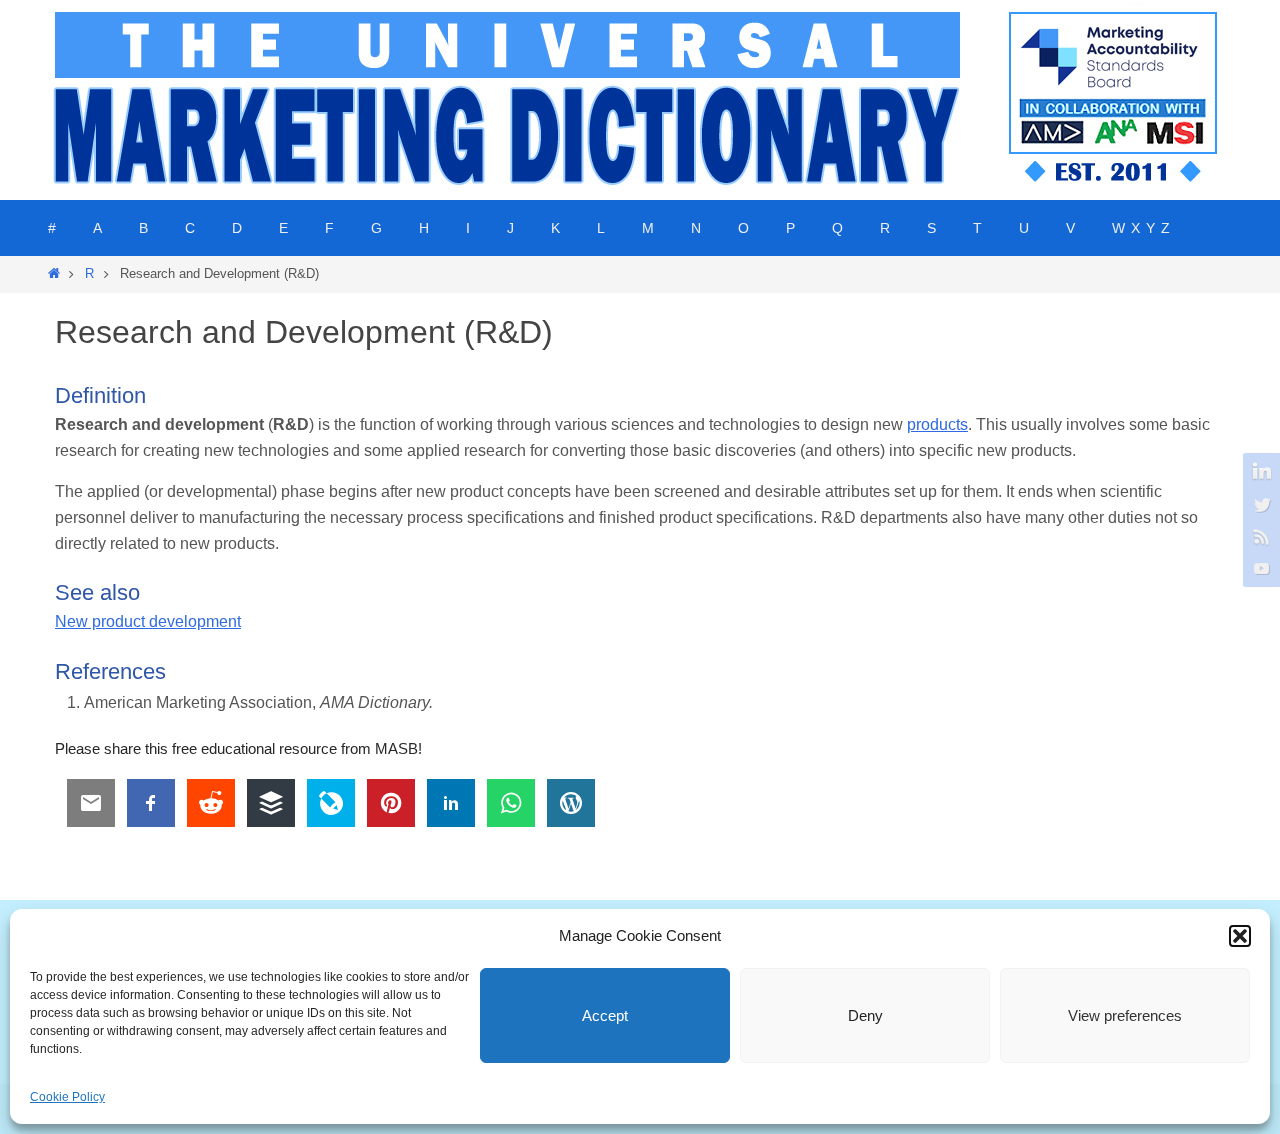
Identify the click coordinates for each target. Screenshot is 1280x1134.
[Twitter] (1259, 504)
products (937, 424)
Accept (605, 1015)
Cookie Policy (67, 1097)
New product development (148, 621)
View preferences (1125, 1015)
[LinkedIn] (1259, 472)
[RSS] (1259, 536)
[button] (1240, 936)
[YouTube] (1259, 568)
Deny (865, 1015)
